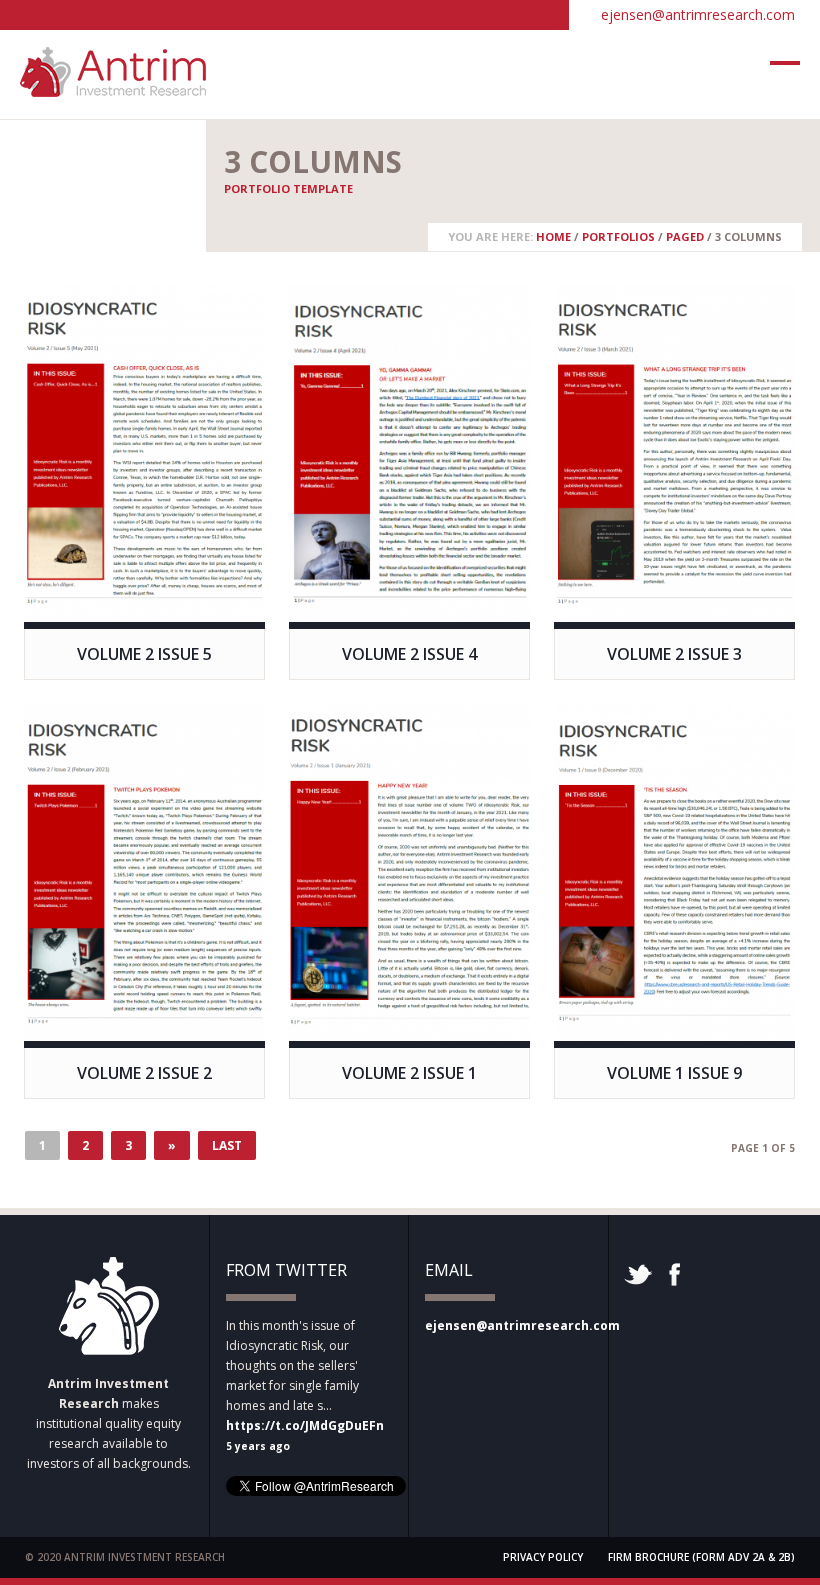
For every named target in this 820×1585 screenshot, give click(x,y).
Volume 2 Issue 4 (409, 654)
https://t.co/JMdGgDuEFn (305, 1425)
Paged (685, 236)
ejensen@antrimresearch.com (698, 14)
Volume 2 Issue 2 (144, 1073)
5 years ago (258, 1446)
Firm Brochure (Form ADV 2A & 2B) (701, 1557)
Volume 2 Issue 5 (144, 654)
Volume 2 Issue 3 (674, 654)
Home (553, 236)
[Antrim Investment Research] (113, 87)
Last (227, 1145)
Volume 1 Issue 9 (674, 1073)
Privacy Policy (543, 1557)
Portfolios (618, 236)
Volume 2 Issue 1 (409, 1073)
